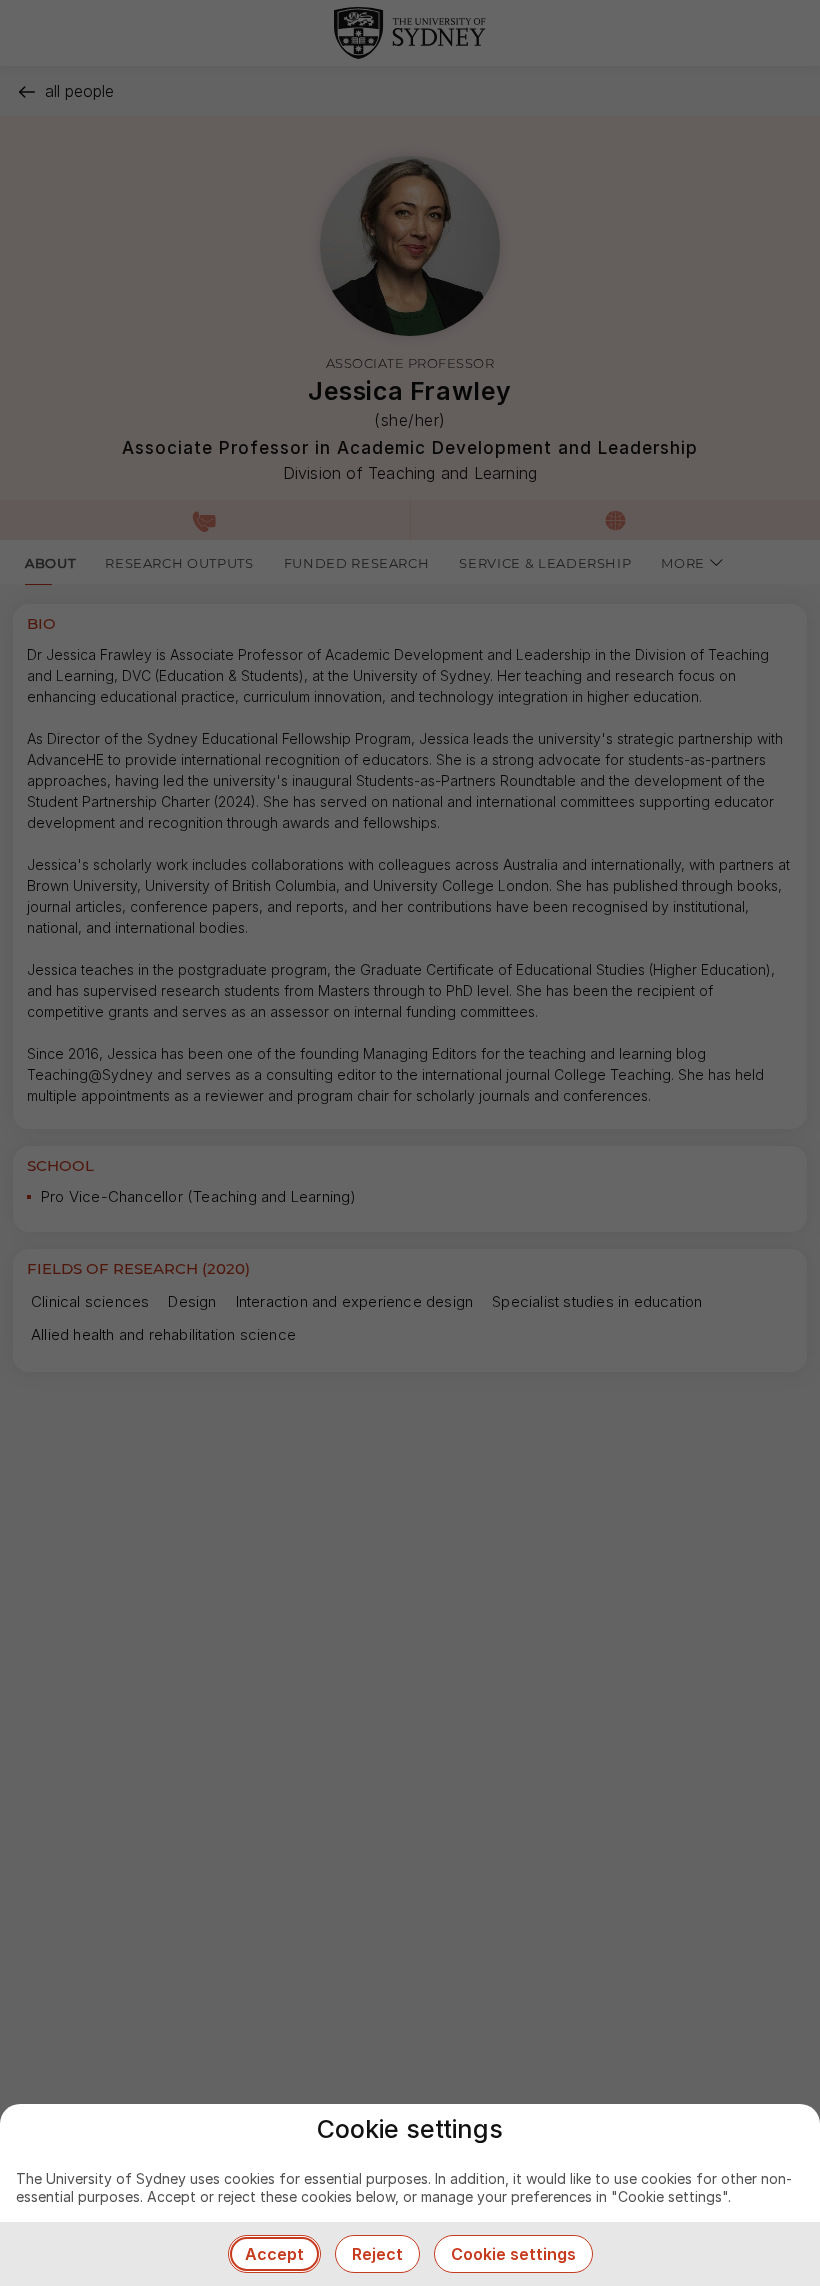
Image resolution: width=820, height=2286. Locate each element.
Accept (274, 2254)
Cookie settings (513, 2254)
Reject (377, 2254)
